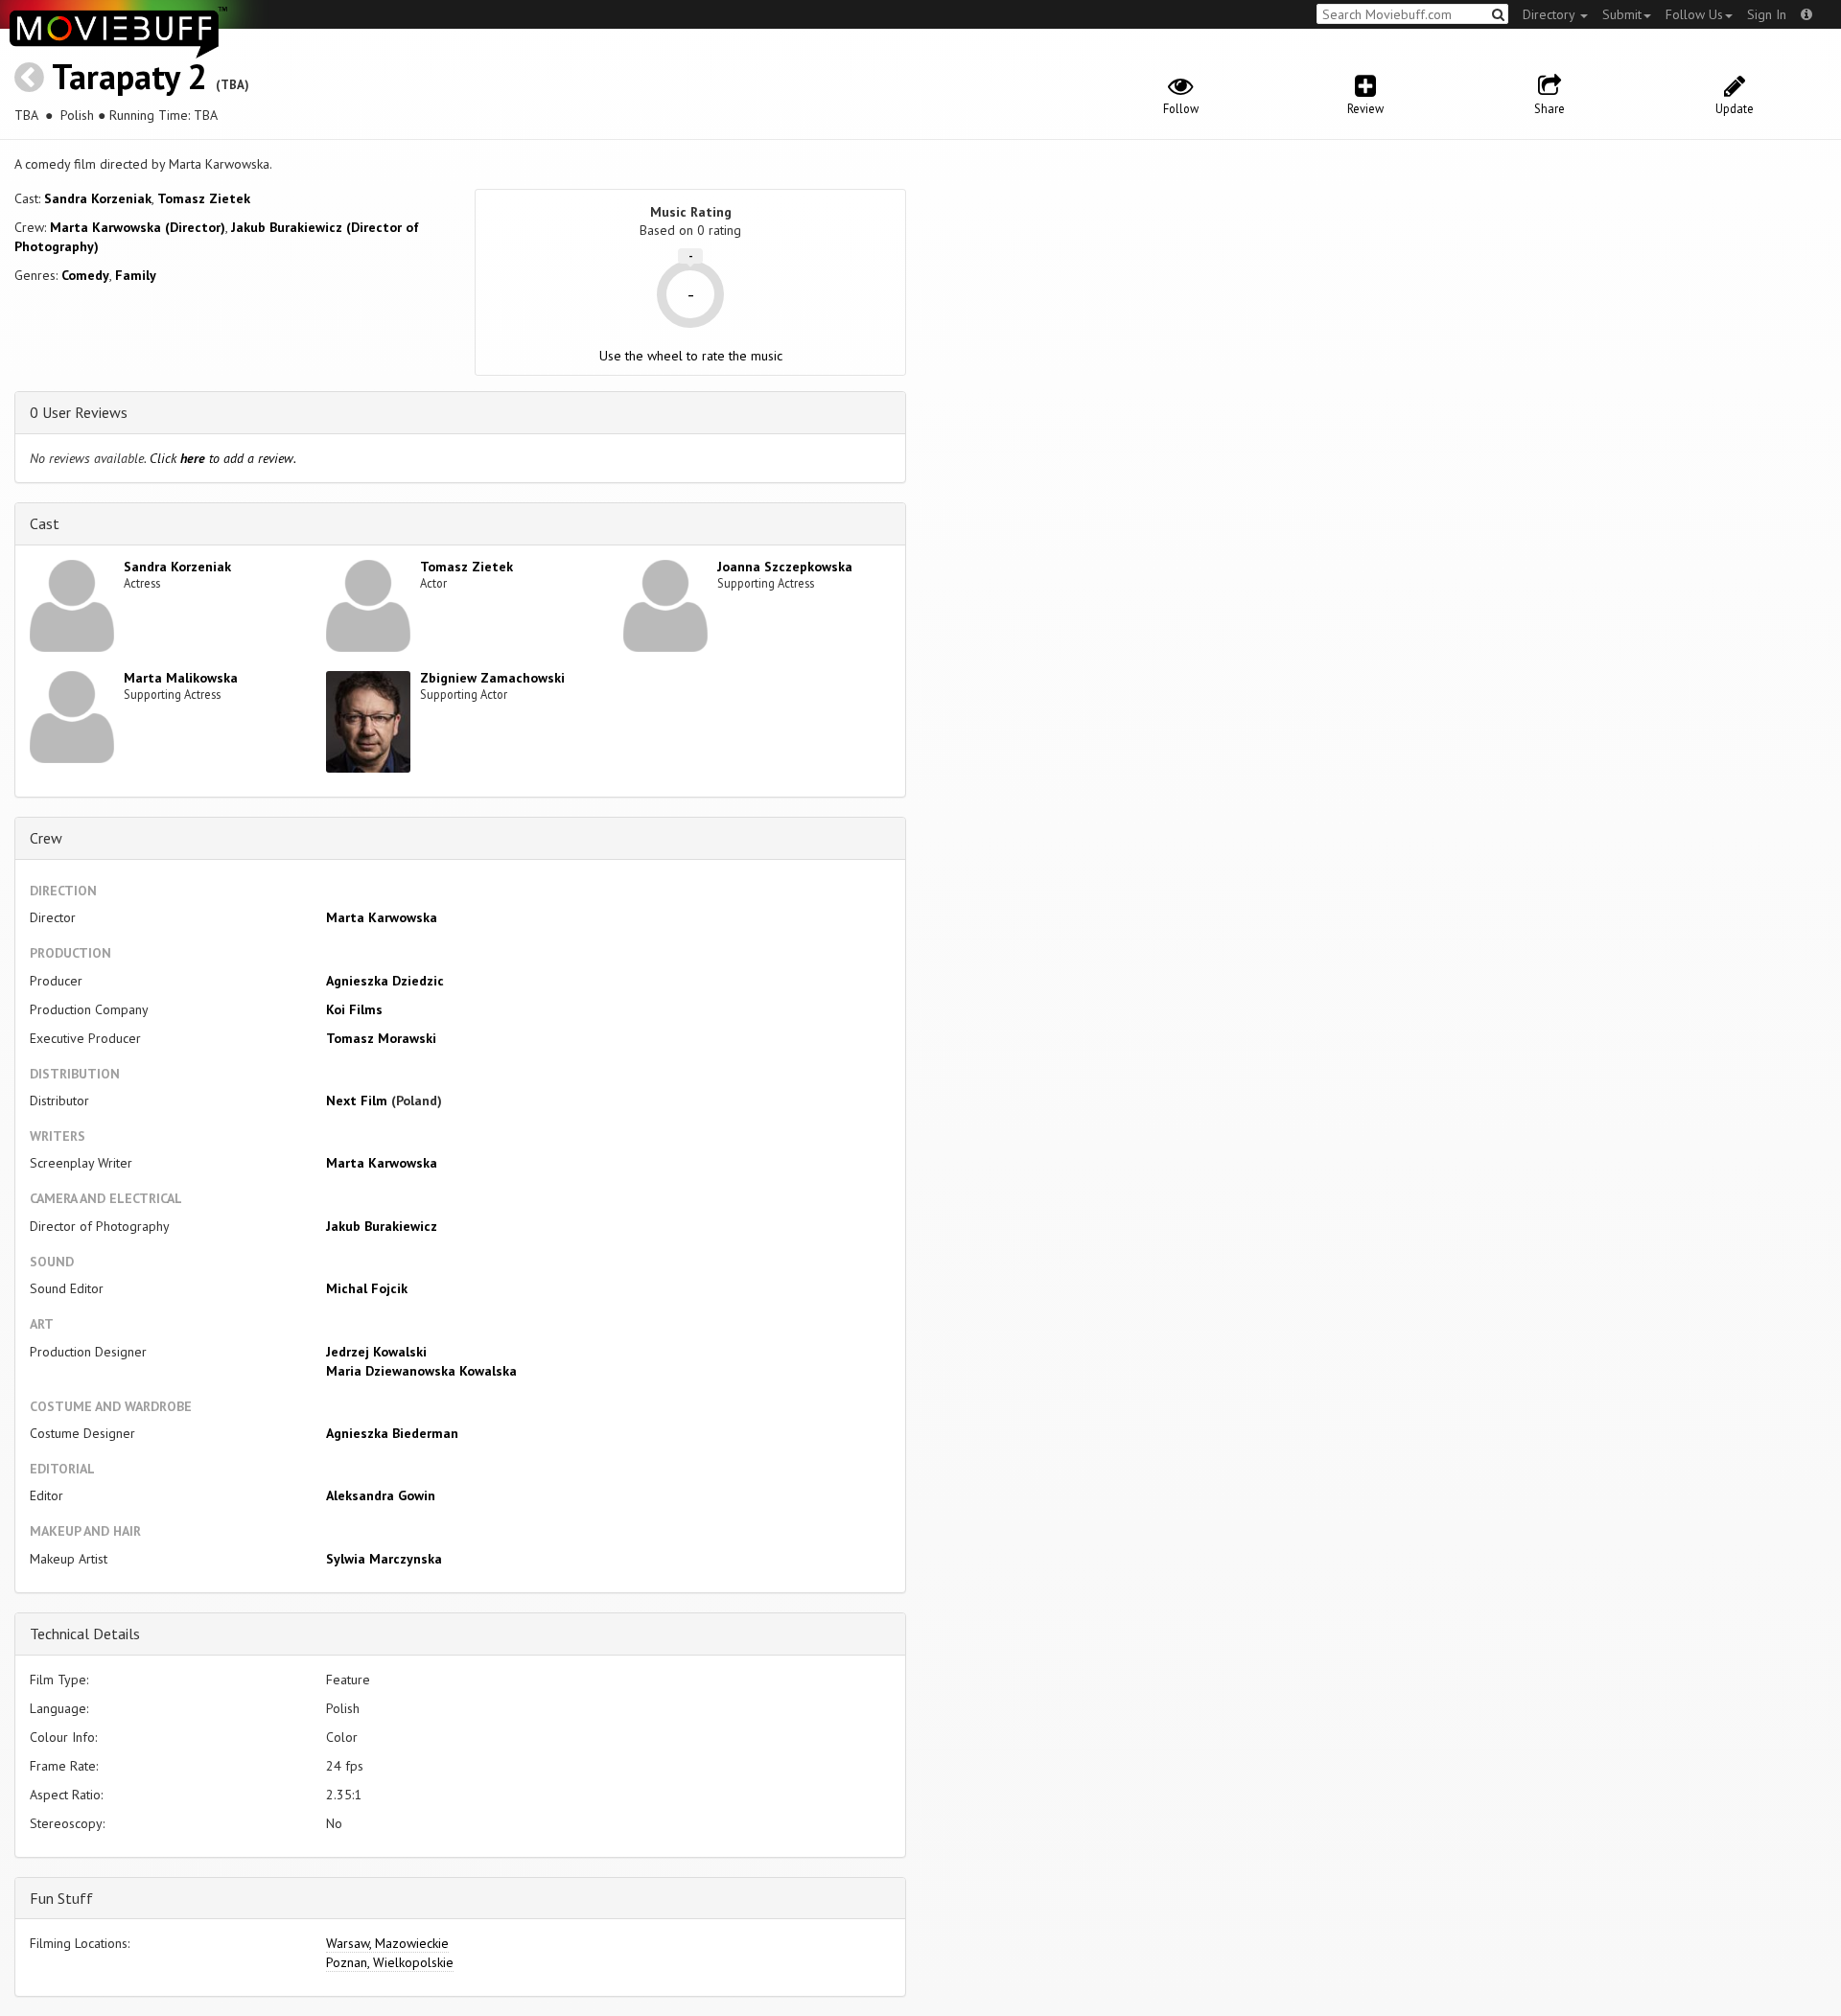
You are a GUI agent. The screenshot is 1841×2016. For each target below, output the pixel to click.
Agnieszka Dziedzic (385, 981)
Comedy (85, 275)
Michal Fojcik (367, 1288)
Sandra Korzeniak (98, 198)
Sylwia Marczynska (384, 1559)
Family (136, 275)
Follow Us (1694, 14)
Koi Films (354, 1009)
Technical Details (85, 1634)
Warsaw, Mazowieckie (387, 1943)
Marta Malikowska (181, 678)
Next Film (357, 1101)
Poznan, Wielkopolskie (390, 1962)
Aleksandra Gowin (381, 1495)
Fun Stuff (61, 1898)
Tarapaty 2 (129, 76)
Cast (45, 523)
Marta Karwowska (382, 917)
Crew (46, 838)
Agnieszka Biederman (392, 1433)
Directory (1550, 14)
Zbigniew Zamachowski (492, 678)
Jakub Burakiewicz (382, 1226)
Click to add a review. (223, 458)
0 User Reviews (79, 412)
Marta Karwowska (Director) (138, 227)
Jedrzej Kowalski (376, 1352)
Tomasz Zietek (204, 198)
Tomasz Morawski (381, 1038)
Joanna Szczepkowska (785, 567)
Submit (1622, 14)
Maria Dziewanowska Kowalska (421, 1371)
